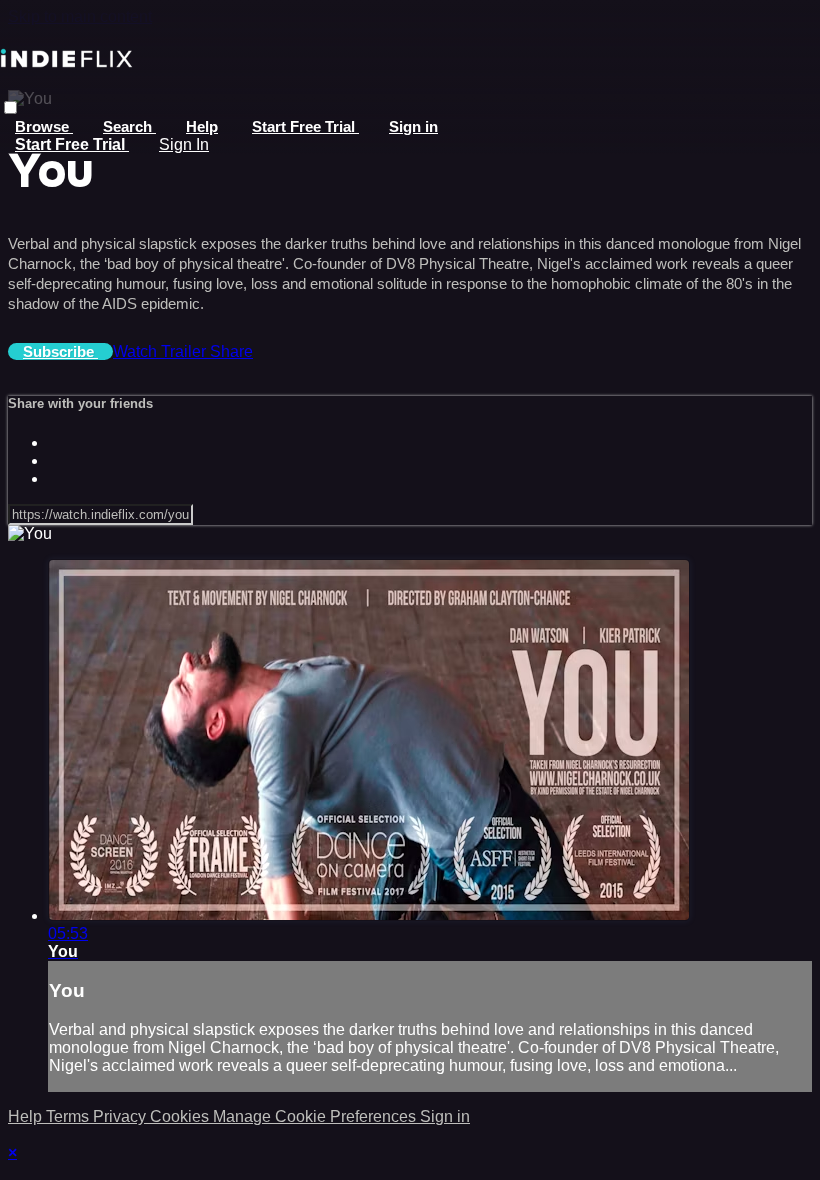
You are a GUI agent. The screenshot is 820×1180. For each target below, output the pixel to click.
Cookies (181, 1116)
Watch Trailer (161, 351)
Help (202, 126)
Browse (44, 126)
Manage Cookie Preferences (316, 1116)
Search (129, 126)
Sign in (413, 126)
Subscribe (60, 351)
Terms (69, 1116)
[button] (10, 107)
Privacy (121, 1116)
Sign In (184, 144)
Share (231, 351)
